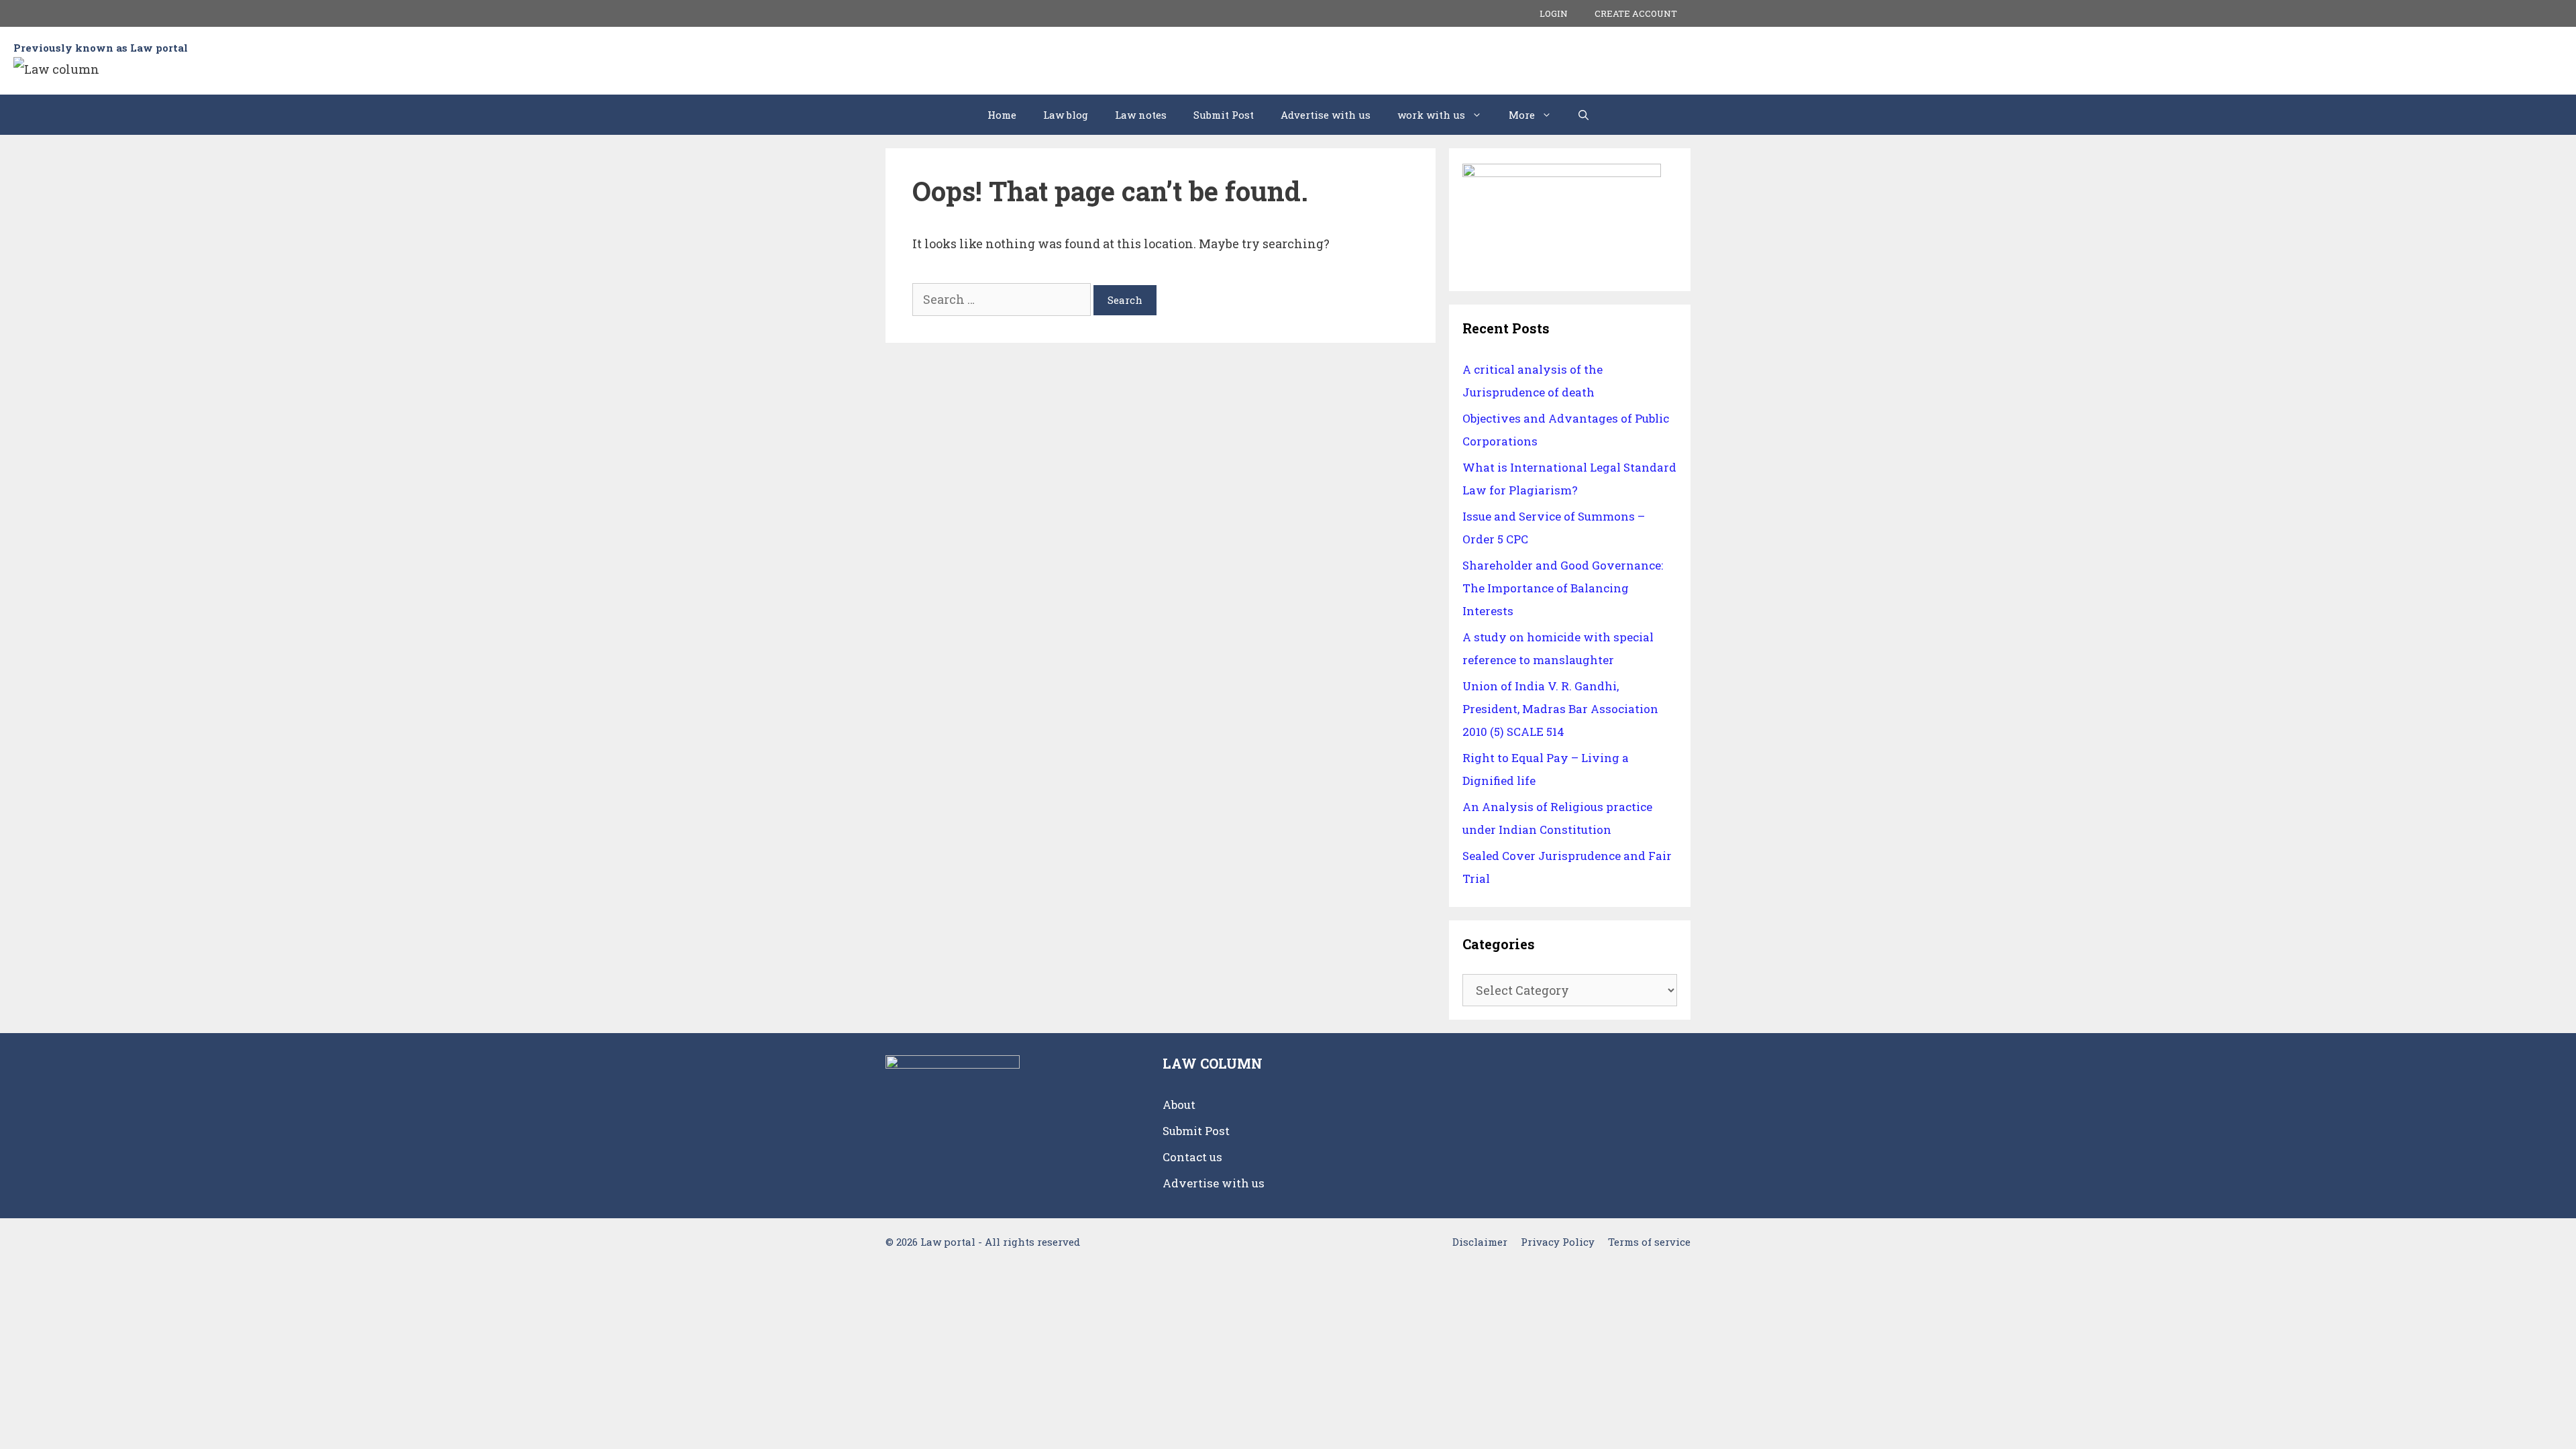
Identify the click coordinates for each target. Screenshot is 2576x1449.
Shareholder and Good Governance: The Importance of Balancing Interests (1563, 588)
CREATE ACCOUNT (1636, 13)
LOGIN (1554, 13)
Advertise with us (1326, 115)
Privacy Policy (1558, 1242)
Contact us (1192, 1157)
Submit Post (1224, 115)
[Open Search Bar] (1584, 115)
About (1179, 1105)
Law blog (1066, 115)
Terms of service (1649, 1242)
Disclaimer (1480, 1242)
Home (1002, 115)
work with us (1431, 115)
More (1522, 115)
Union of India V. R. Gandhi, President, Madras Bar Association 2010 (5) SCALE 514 (1560, 709)
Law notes (1141, 115)
